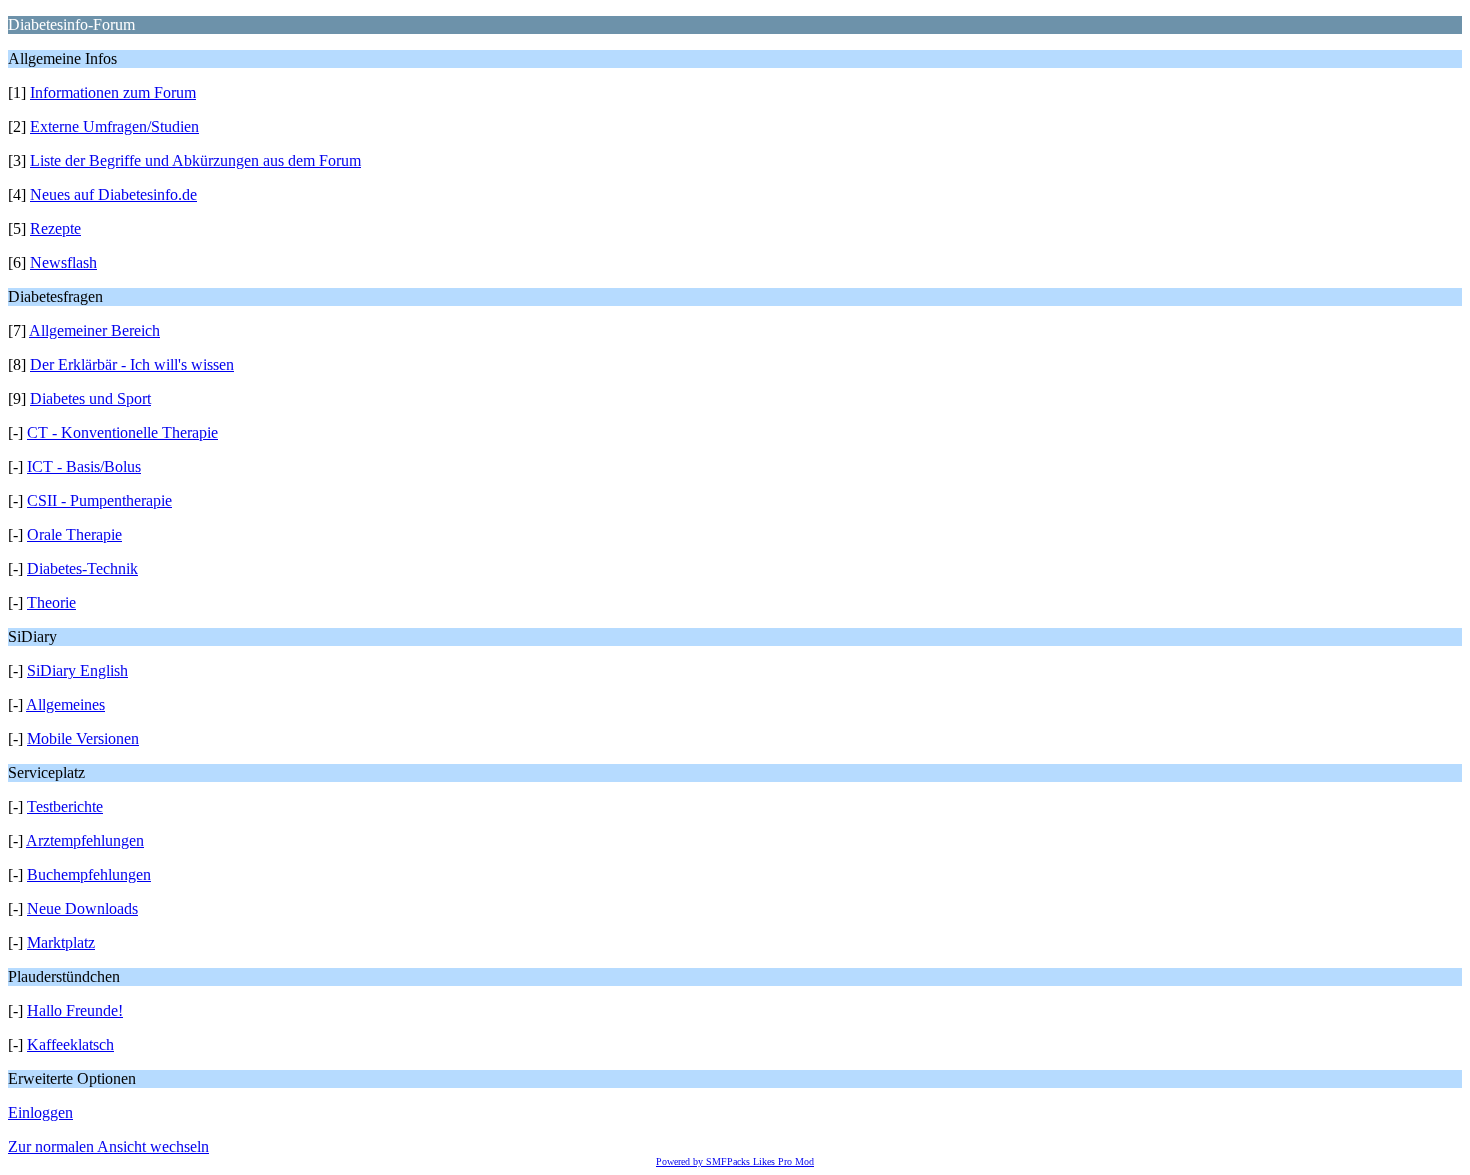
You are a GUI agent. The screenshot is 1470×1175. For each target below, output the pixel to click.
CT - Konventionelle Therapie (122, 432)
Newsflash (63, 262)
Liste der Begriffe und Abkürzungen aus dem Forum (195, 160)
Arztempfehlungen (85, 840)
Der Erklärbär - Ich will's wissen (132, 364)
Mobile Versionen (83, 738)
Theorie (51, 602)
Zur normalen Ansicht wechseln (108, 1146)
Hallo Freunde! (75, 1010)
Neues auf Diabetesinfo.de (113, 194)
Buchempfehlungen (89, 874)
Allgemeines (65, 704)
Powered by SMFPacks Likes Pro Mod (735, 1161)
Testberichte (65, 806)
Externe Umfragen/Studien (114, 126)
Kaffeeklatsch (70, 1044)
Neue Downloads (82, 908)
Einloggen (40, 1112)
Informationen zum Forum (113, 92)
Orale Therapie (74, 534)
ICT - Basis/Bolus (84, 466)
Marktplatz (61, 942)
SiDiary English (77, 670)
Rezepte (55, 228)
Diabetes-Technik (82, 568)
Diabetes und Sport (90, 398)
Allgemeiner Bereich (94, 330)
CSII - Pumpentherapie (99, 500)
